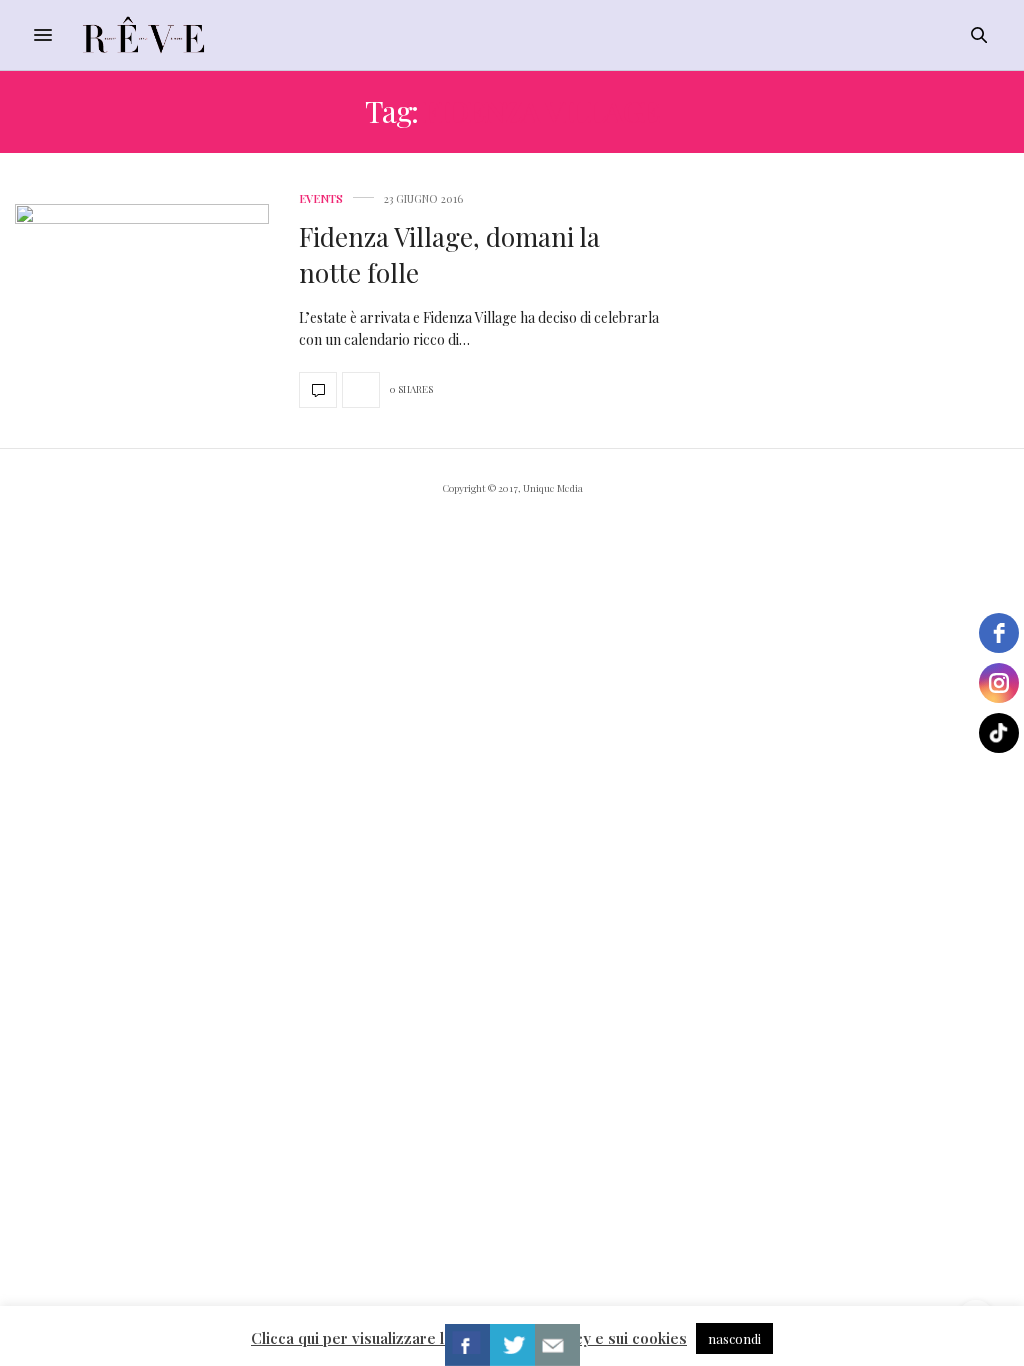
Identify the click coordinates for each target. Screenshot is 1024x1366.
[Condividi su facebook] (467, 1345)
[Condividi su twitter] (512, 1345)
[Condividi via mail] (557, 1345)
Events (321, 198)
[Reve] (143, 35)
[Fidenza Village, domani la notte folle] (142, 300)
